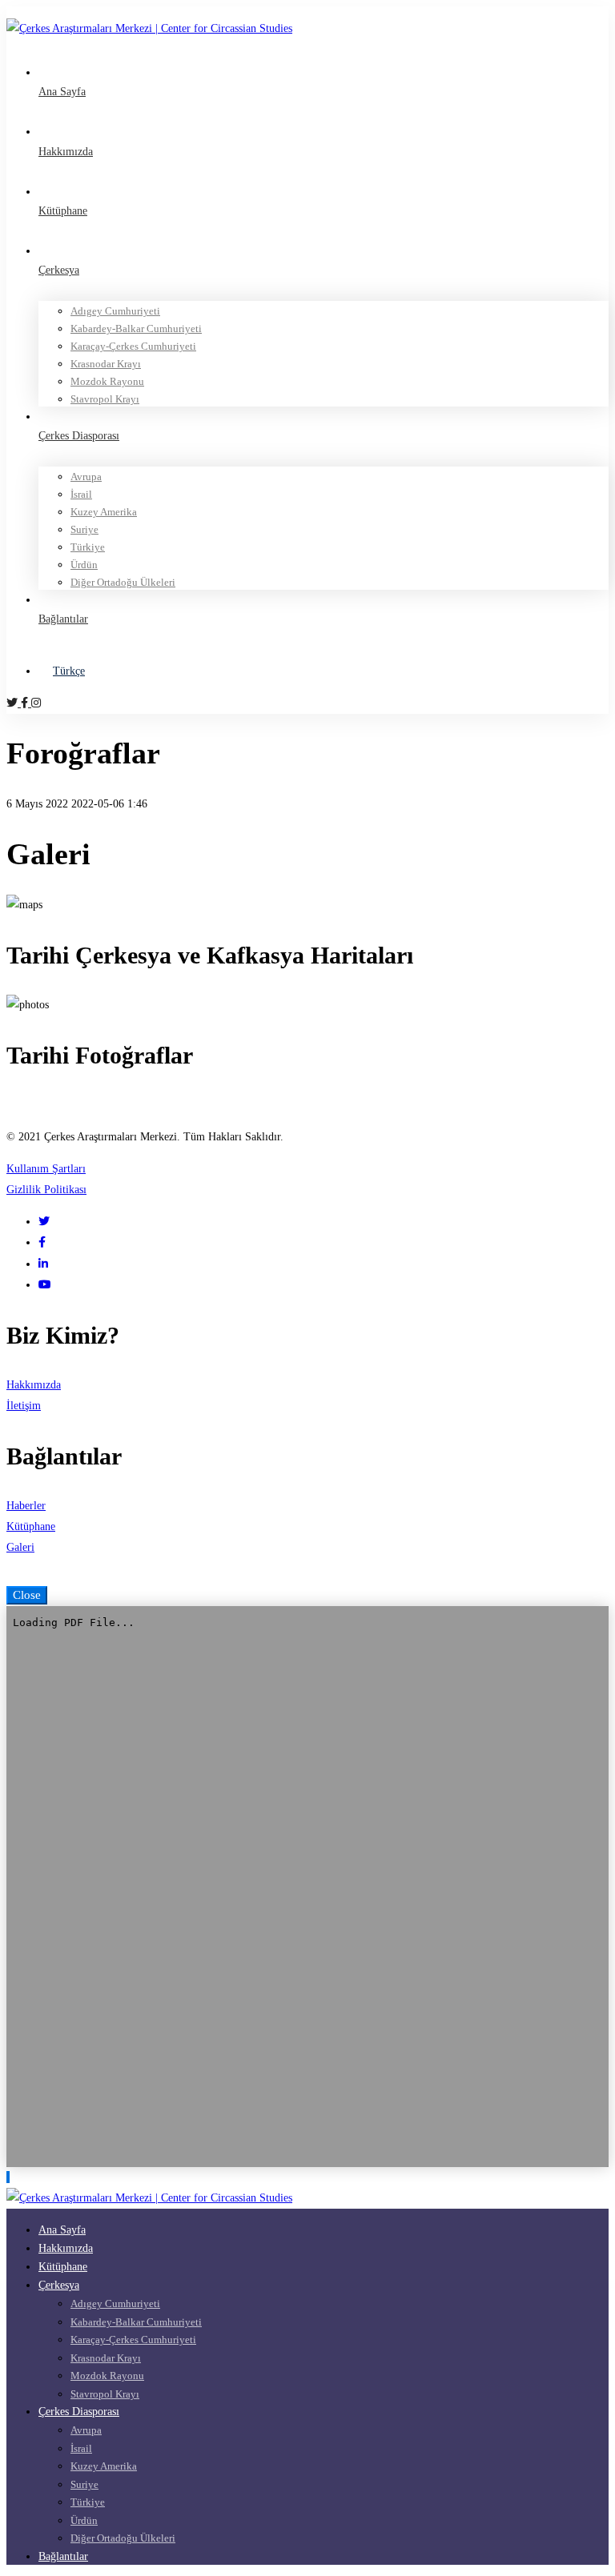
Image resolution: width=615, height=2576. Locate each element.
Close (27, 1595)
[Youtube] (45, 1285)
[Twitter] (14, 703)
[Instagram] (36, 703)
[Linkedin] (43, 1264)
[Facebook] (26, 703)
